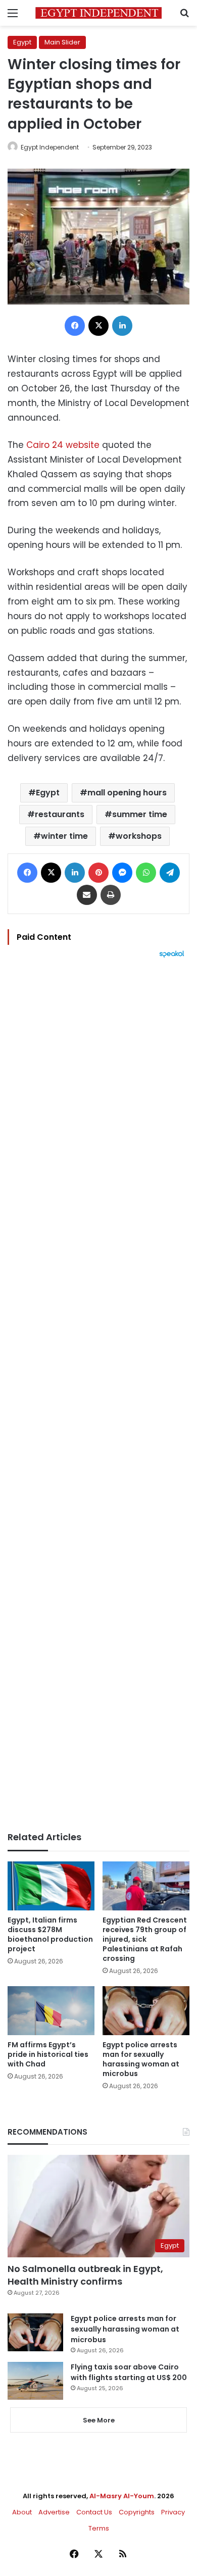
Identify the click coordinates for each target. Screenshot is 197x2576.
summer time (140, 814)
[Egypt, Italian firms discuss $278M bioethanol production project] (51, 1886)
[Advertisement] (98, 1395)
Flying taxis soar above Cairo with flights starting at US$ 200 (129, 2372)
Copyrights (137, 2512)
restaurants (60, 814)
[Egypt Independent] (98, 13)
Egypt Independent (50, 147)
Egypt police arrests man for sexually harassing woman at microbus (141, 2059)
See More (99, 2420)
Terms (99, 2528)
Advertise (54, 2512)
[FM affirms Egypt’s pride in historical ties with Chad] (51, 2011)
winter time (64, 836)
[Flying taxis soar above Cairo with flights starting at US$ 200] (35, 2381)
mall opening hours (127, 793)
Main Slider (62, 42)
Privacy (173, 2512)
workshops (139, 836)
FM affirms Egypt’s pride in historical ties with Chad (48, 2054)
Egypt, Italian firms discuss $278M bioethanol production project (50, 1934)
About (22, 2512)
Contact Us (94, 2512)
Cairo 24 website (63, 445)
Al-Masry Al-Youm (122, 2496)
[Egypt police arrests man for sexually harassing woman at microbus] (146, 2011)
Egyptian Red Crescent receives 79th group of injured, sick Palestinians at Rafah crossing (145, 1939)
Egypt (22, 42)
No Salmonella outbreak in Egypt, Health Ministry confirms (85, 2275)
